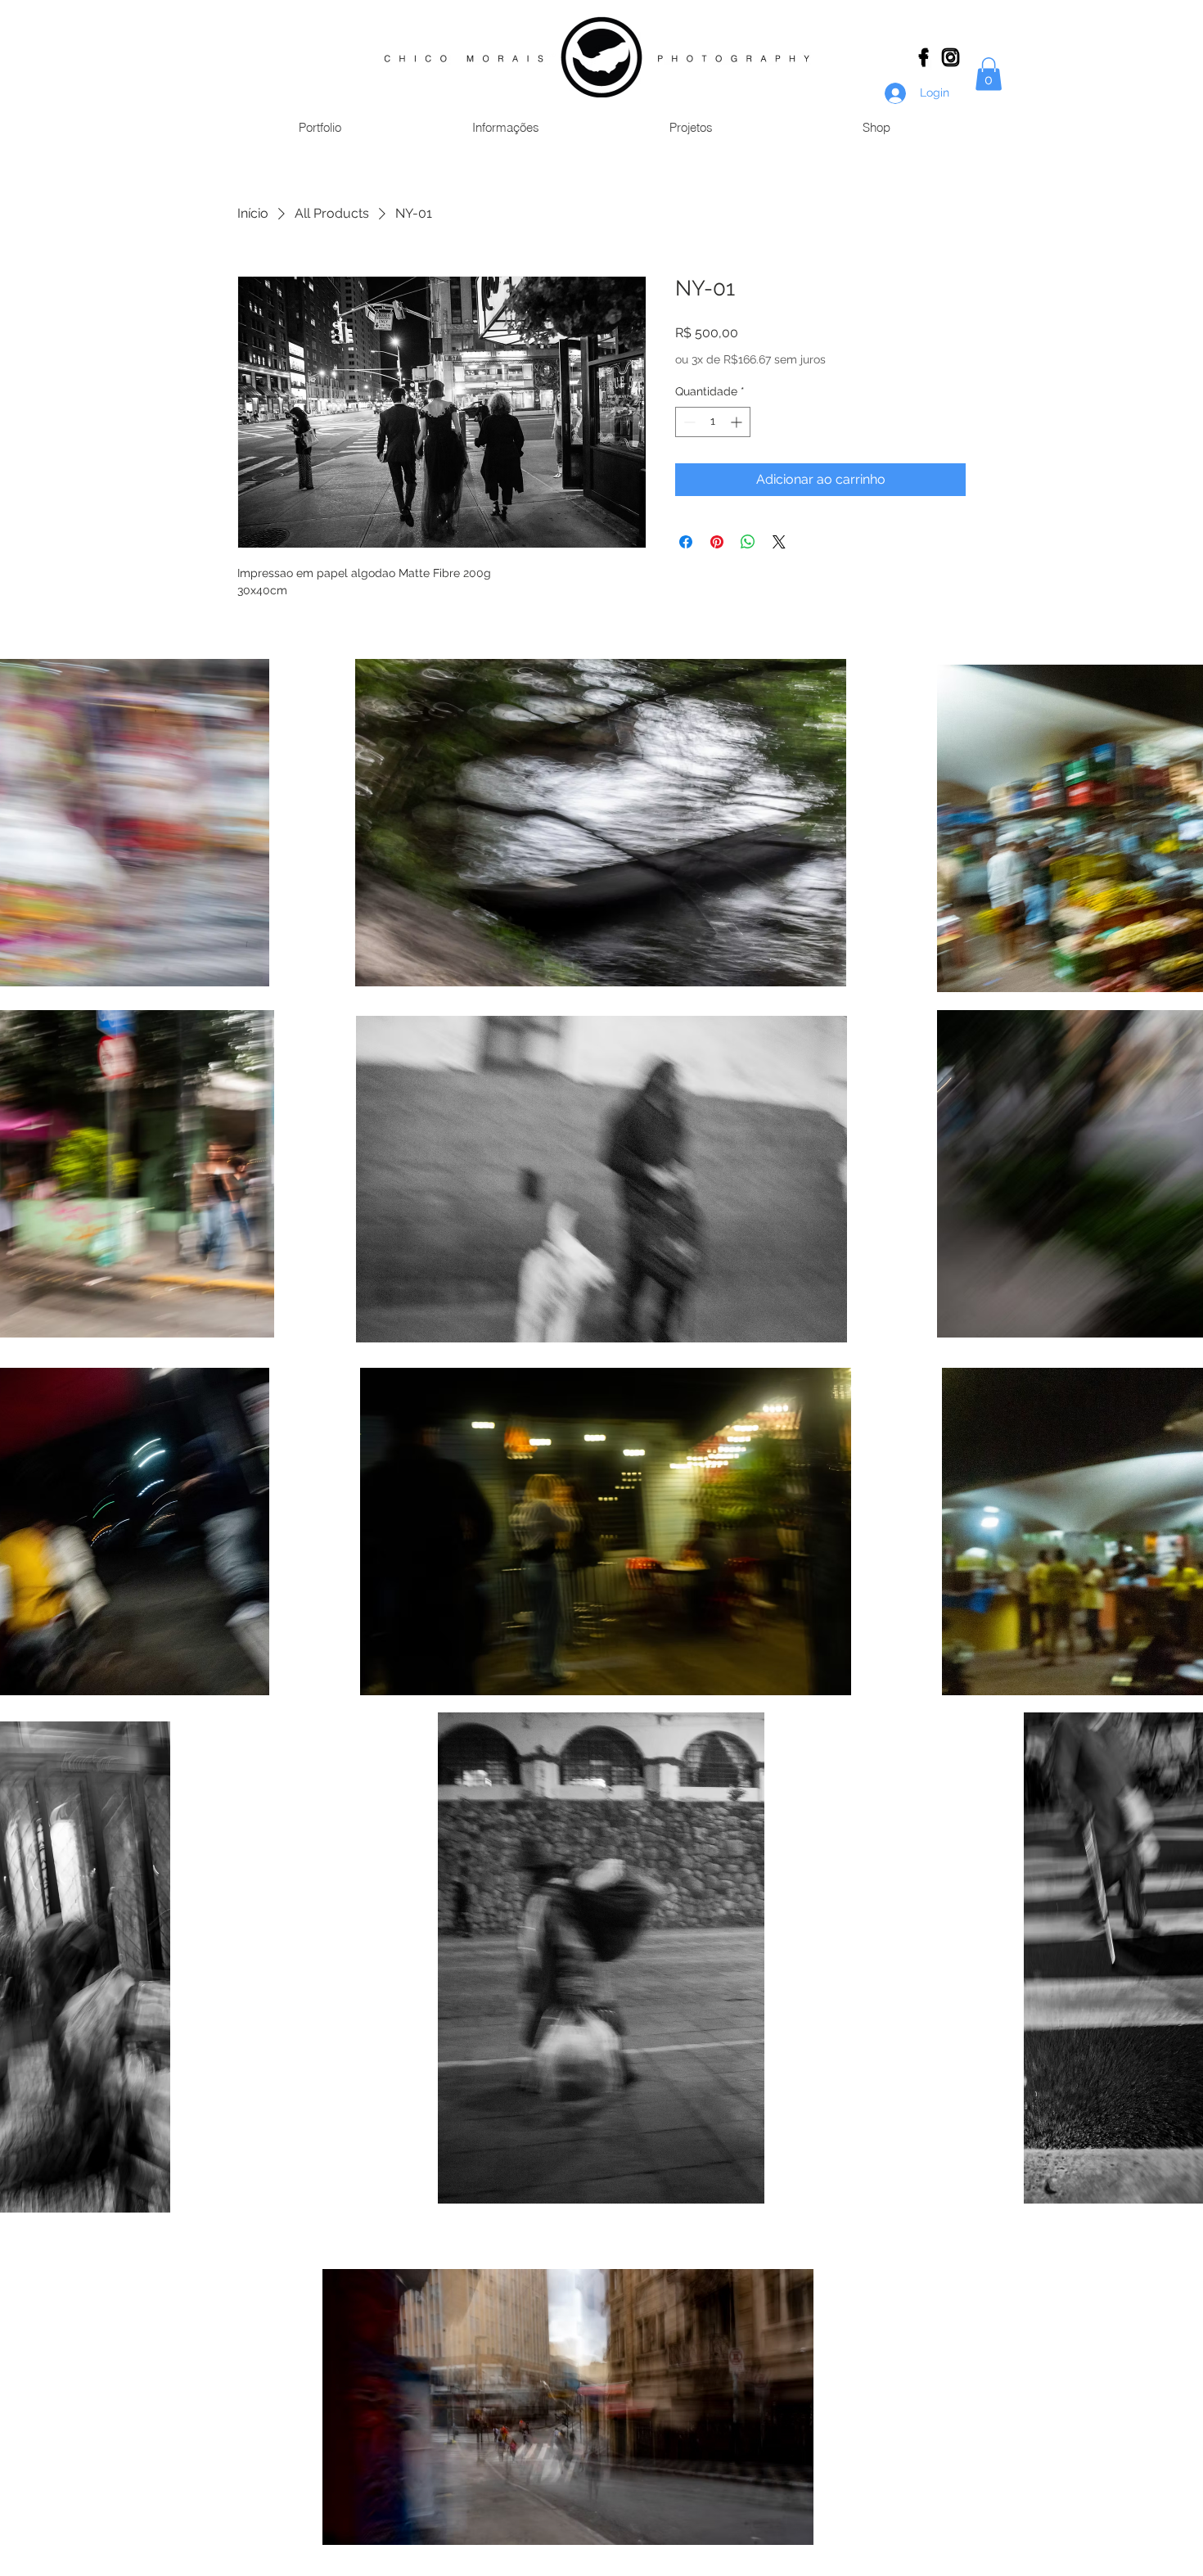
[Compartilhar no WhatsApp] (748, 542)
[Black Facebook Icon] (923, 56)
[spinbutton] (713, 422)
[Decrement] (688, 422)
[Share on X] (779, 542)
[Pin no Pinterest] (717, 542)
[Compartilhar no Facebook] (686, 542)
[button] (989, 74)
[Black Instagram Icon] (950, 56)
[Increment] (738, 422)
